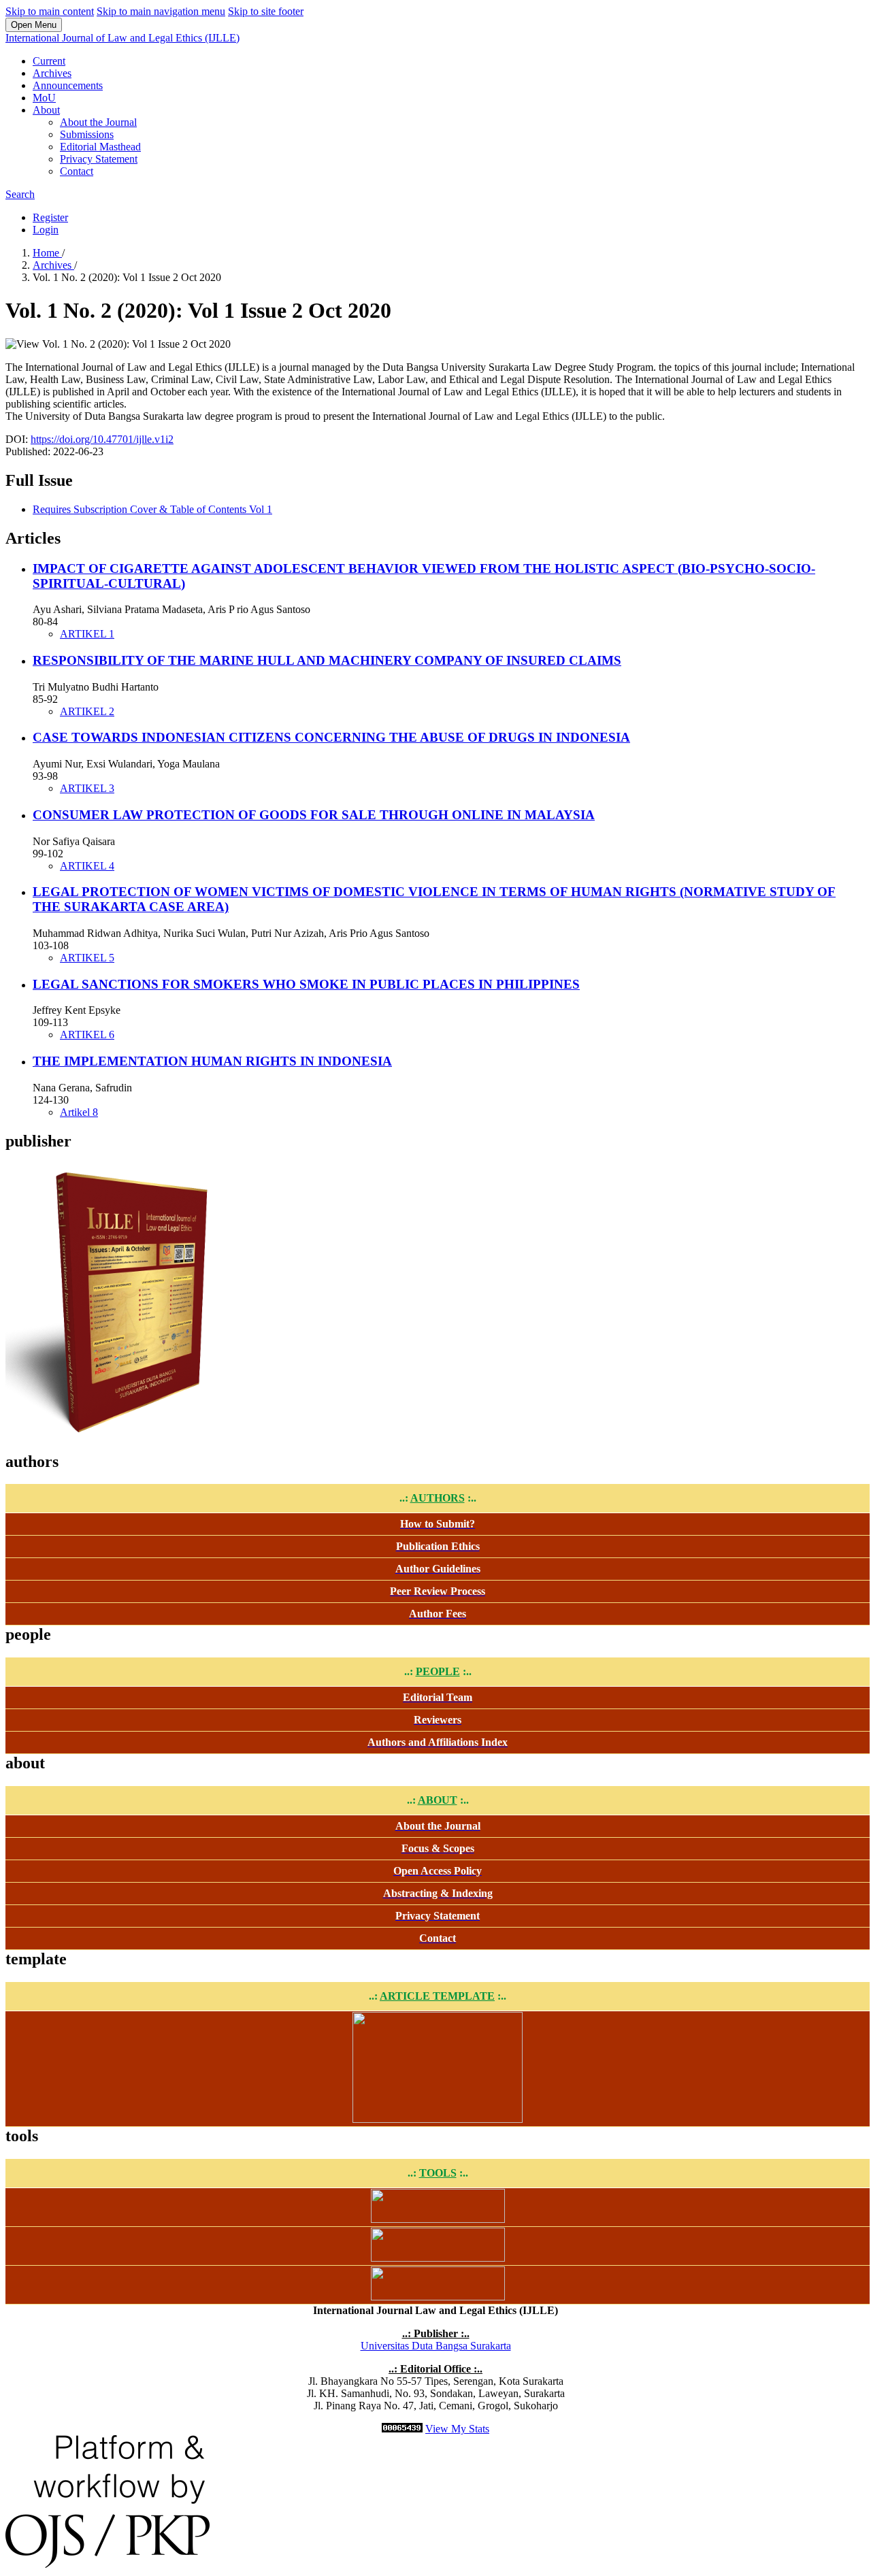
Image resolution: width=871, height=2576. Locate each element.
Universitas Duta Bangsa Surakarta (436, 2346)
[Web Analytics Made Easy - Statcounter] (402, 2429)
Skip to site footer (266, 11)
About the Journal (98, 122)
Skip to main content (50, 11)
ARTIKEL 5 (87, 958)
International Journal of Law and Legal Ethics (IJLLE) (122, 38)
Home (47, 253)
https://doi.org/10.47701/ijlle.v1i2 (102, 439)
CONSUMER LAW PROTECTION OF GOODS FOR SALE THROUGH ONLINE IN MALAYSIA (314, 815)
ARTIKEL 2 (87, 711)
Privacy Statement (99, 159)
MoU (44, 98)
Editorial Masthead (100, 147)
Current (49, 61)
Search (20, 194)
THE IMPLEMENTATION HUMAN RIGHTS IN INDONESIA (212, 1061)
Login (46, 230)
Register (50, 217)
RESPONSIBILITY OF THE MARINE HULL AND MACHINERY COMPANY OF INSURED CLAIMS (327, 660)
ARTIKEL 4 (87, 866)
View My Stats (457, 2429)
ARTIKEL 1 (87, 634)
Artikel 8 (79, 1112)
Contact (77, 171)
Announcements (68, 85)
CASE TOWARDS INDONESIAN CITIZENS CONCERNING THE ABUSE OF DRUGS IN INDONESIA (331, 737)
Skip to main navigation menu (161, 11)
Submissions (87, 134)
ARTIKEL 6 (87, 1035)
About (46, 110)
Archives (52, 73)
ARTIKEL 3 (87, 788)
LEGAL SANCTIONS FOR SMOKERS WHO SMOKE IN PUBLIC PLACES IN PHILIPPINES (306, 984)
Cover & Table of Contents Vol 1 (152, 509)
